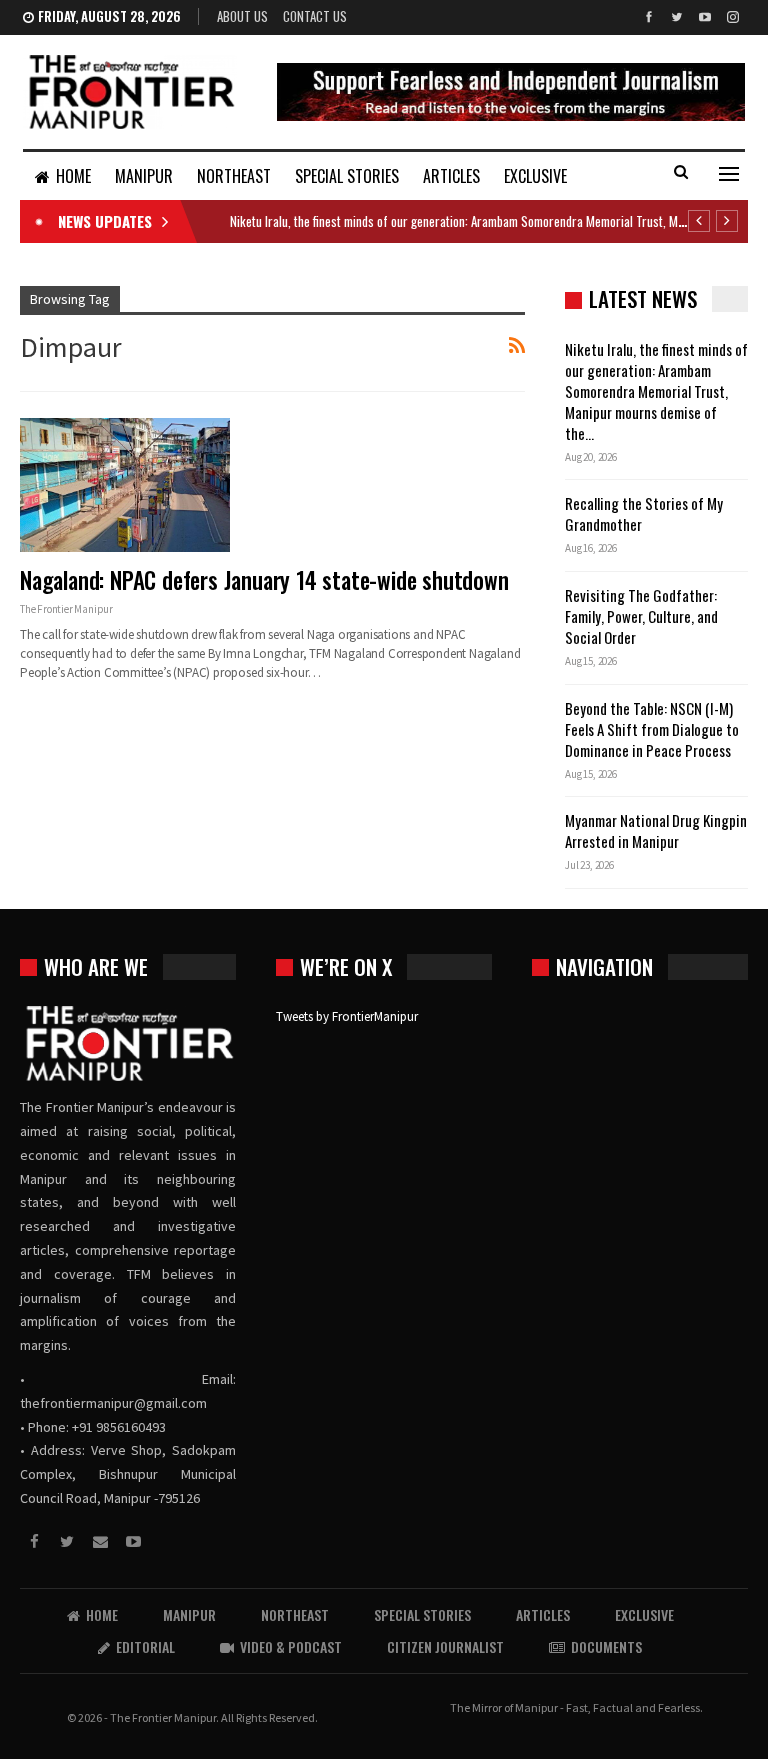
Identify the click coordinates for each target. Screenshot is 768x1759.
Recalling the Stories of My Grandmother (644, 513)
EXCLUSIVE (535, 176)
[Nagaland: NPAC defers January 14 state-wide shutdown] (125, 485)
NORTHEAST (234, 176)
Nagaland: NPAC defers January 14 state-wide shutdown (264, 580)
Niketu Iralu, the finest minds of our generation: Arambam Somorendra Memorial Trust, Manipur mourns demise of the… (656, 391)
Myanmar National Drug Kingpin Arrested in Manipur (656, 830)
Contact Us (315, 16)
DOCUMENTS (606, 1646)
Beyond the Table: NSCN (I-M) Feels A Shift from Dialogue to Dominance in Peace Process (652, 729)
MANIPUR (144, 176)
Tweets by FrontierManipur (347, 1016)
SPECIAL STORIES (347, 176)
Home (73, 176)
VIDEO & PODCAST (291, 1646)
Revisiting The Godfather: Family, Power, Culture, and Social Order (641, 616)
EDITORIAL (145, 1646)
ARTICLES (451, 176)
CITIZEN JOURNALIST (445, 1646)
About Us (242, 16)
